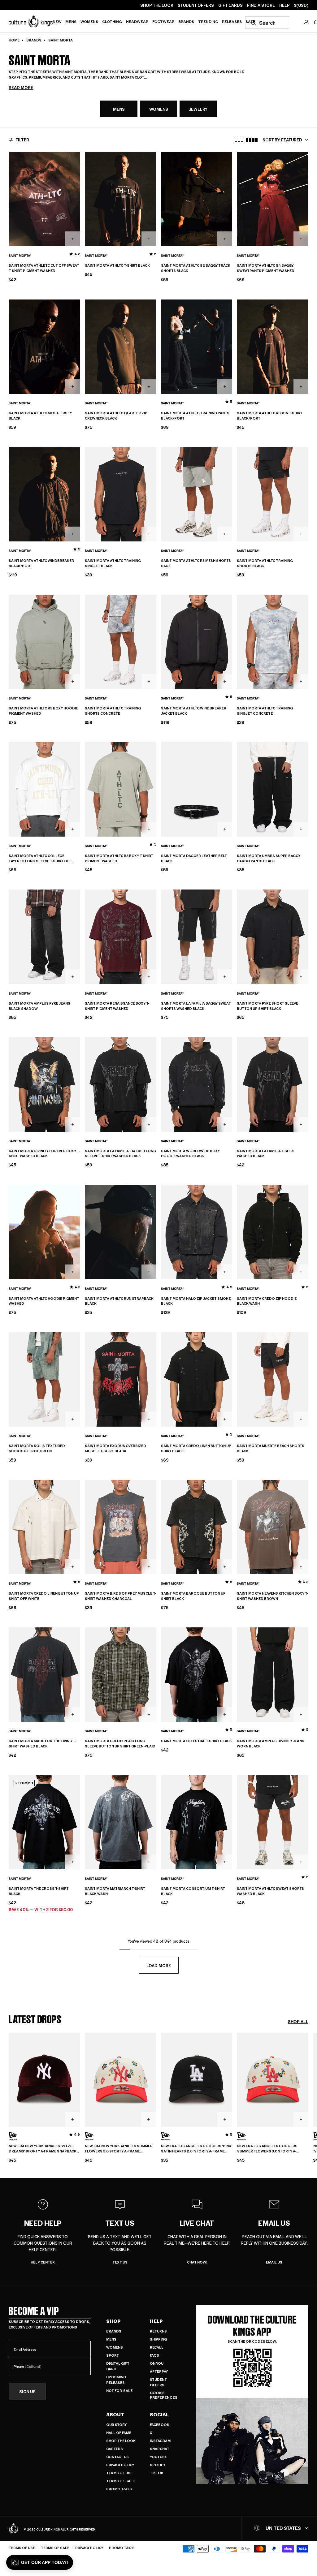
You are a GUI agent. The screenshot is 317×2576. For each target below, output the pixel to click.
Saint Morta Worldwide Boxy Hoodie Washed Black (190, 1154)
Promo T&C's (119, 2489)
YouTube (158, 2457)
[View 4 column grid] (252, 140)
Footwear (163, 21)
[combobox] (267, 23)
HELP (284, 5)
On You (157, 2363)
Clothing (112, 21)
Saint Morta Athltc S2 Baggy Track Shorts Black (196, 268)
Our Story (116, 2425)
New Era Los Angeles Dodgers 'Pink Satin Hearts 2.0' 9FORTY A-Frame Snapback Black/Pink (196, 2149)
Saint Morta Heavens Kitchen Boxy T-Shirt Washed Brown (272, 1596)
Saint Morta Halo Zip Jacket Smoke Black (196, 1301)
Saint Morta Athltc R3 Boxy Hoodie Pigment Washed (43, 711)
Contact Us (117, 2457)
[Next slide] (308, 2090)
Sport (113, 2355)
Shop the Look (121, 2441)
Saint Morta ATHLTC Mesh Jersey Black (40, 416)
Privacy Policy (120, 2465)
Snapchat (160, 2449)
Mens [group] (119, 109)
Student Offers (158, 2382)
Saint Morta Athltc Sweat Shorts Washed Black (270, 1891)
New (57, 21)
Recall (157, 2347)
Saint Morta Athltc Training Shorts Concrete (113, 711)
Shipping (158, 2339)
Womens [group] (159, 109)
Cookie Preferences (164, 2395)
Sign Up (27, 2391)
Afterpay (159, 2371)
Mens (71, 21)
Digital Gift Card (118, 2366)
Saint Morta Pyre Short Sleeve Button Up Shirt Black (267, 1006)
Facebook (160, 2425)
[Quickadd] (73, 239)
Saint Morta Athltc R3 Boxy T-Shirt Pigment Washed (119, 858)
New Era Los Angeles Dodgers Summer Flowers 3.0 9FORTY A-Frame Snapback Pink (267, 2149)
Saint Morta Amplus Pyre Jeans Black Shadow (39, 1006)
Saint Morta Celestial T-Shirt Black (196, 1741)
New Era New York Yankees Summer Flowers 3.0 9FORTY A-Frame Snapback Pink (119, 2149)
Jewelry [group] (198, 109)
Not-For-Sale (119, 2391)
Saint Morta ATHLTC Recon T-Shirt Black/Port (270, 416)
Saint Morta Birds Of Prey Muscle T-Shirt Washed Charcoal (120, 1596)
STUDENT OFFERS (196, 5)
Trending (208, 21)
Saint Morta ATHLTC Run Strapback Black (119, 1301)
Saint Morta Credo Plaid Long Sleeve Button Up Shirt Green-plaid (120, 1744)
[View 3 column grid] (239, 140)
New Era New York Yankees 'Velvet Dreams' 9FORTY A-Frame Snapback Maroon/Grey (43, 2149)
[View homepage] (31, 21)
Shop (113, 2321)
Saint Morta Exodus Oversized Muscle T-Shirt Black (115, 1448)
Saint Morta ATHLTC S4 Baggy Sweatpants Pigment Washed (266, 268)
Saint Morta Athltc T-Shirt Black (117, 265)
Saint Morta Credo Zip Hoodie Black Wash (267, 1301)
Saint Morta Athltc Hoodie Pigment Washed (44, 1301)
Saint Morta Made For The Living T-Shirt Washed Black (42, 1744)
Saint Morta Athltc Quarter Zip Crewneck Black (116, 416)
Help (156, 2321)
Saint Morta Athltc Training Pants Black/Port (195, 416)
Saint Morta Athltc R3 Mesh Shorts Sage (196, 563)
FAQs (154, 2355)
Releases (232, 21)
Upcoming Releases (116, 2380)
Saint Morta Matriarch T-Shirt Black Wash (115, 1891)
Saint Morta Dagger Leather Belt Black (194, 858)
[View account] (306, 22)
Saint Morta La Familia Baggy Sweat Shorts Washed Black (196, 1006)
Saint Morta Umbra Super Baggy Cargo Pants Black (269, 858)
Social (159, 2414)
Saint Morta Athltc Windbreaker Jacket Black (194, 711)
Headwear (137, 21)
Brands (186, 21)
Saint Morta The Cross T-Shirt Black (39, 1891)
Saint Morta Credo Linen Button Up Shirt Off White (44, 1596)
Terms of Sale (120, 2481)
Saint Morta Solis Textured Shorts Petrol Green (37, 1448)
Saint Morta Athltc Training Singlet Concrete (265, 711)
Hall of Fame (119, 2433)
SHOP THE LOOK (157, 5)
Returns (158, 2331)
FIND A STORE (261, 5)
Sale (250, 21)
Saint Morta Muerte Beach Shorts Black (271, 1448)
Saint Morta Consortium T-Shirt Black (193, 1891)
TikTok (157, 2473)
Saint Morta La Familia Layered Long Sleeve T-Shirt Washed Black (120, 1154)
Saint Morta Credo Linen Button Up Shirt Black (196, 1448)
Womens (89, 21)
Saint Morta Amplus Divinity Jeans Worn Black (271, 1744)
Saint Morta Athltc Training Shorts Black (265, 563)
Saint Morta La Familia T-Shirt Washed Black (266, 1154)
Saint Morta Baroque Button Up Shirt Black (193, 1596)
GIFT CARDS (230, 5)
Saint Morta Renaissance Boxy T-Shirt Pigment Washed (117, 1006)
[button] (40, 2562)
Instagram (160, 2441)
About (115, 2414)
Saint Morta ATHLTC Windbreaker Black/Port (41, 563)
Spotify (158, 2465)
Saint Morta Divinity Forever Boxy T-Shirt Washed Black (44, 1154)
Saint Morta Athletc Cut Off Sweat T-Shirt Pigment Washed (44, 268)
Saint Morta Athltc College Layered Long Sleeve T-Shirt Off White (40, 859)
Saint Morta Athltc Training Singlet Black (113, 563)
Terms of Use (119, 2473)
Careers (115, 2449)
